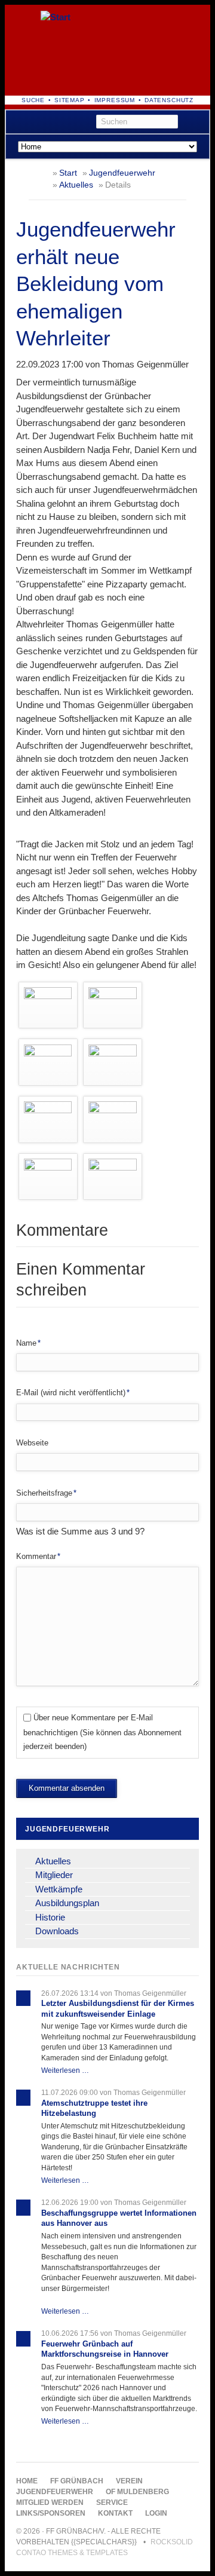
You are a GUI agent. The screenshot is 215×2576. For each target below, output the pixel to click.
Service (112, 2503)
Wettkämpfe (59, 1889)
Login (156, 2513)
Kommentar (38, 1556)
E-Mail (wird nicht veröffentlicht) (73, 1392)
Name (33, 1343)
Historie (50, 1917)
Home (27, 2481)
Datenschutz (169, 100)
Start (68, 173)
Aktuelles (76, 185)
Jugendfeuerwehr (122, 173)
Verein (129, 2481)
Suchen (196, 122)
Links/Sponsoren (51, 2513)
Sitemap (70, 100)
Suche (33, 100)
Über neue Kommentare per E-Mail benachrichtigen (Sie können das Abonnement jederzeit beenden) (102, 1732)
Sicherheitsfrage (46, 1493)
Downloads (57, 1931)
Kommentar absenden (67, 1788)
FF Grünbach (77, 2481)
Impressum (115, 100)
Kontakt (115, 2513)
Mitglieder (54, 1875)
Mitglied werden (50, 2503)
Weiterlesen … (65, 2070)
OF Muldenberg (137, 2492)
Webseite (32, 1443)
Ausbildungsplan (67, 1903)
